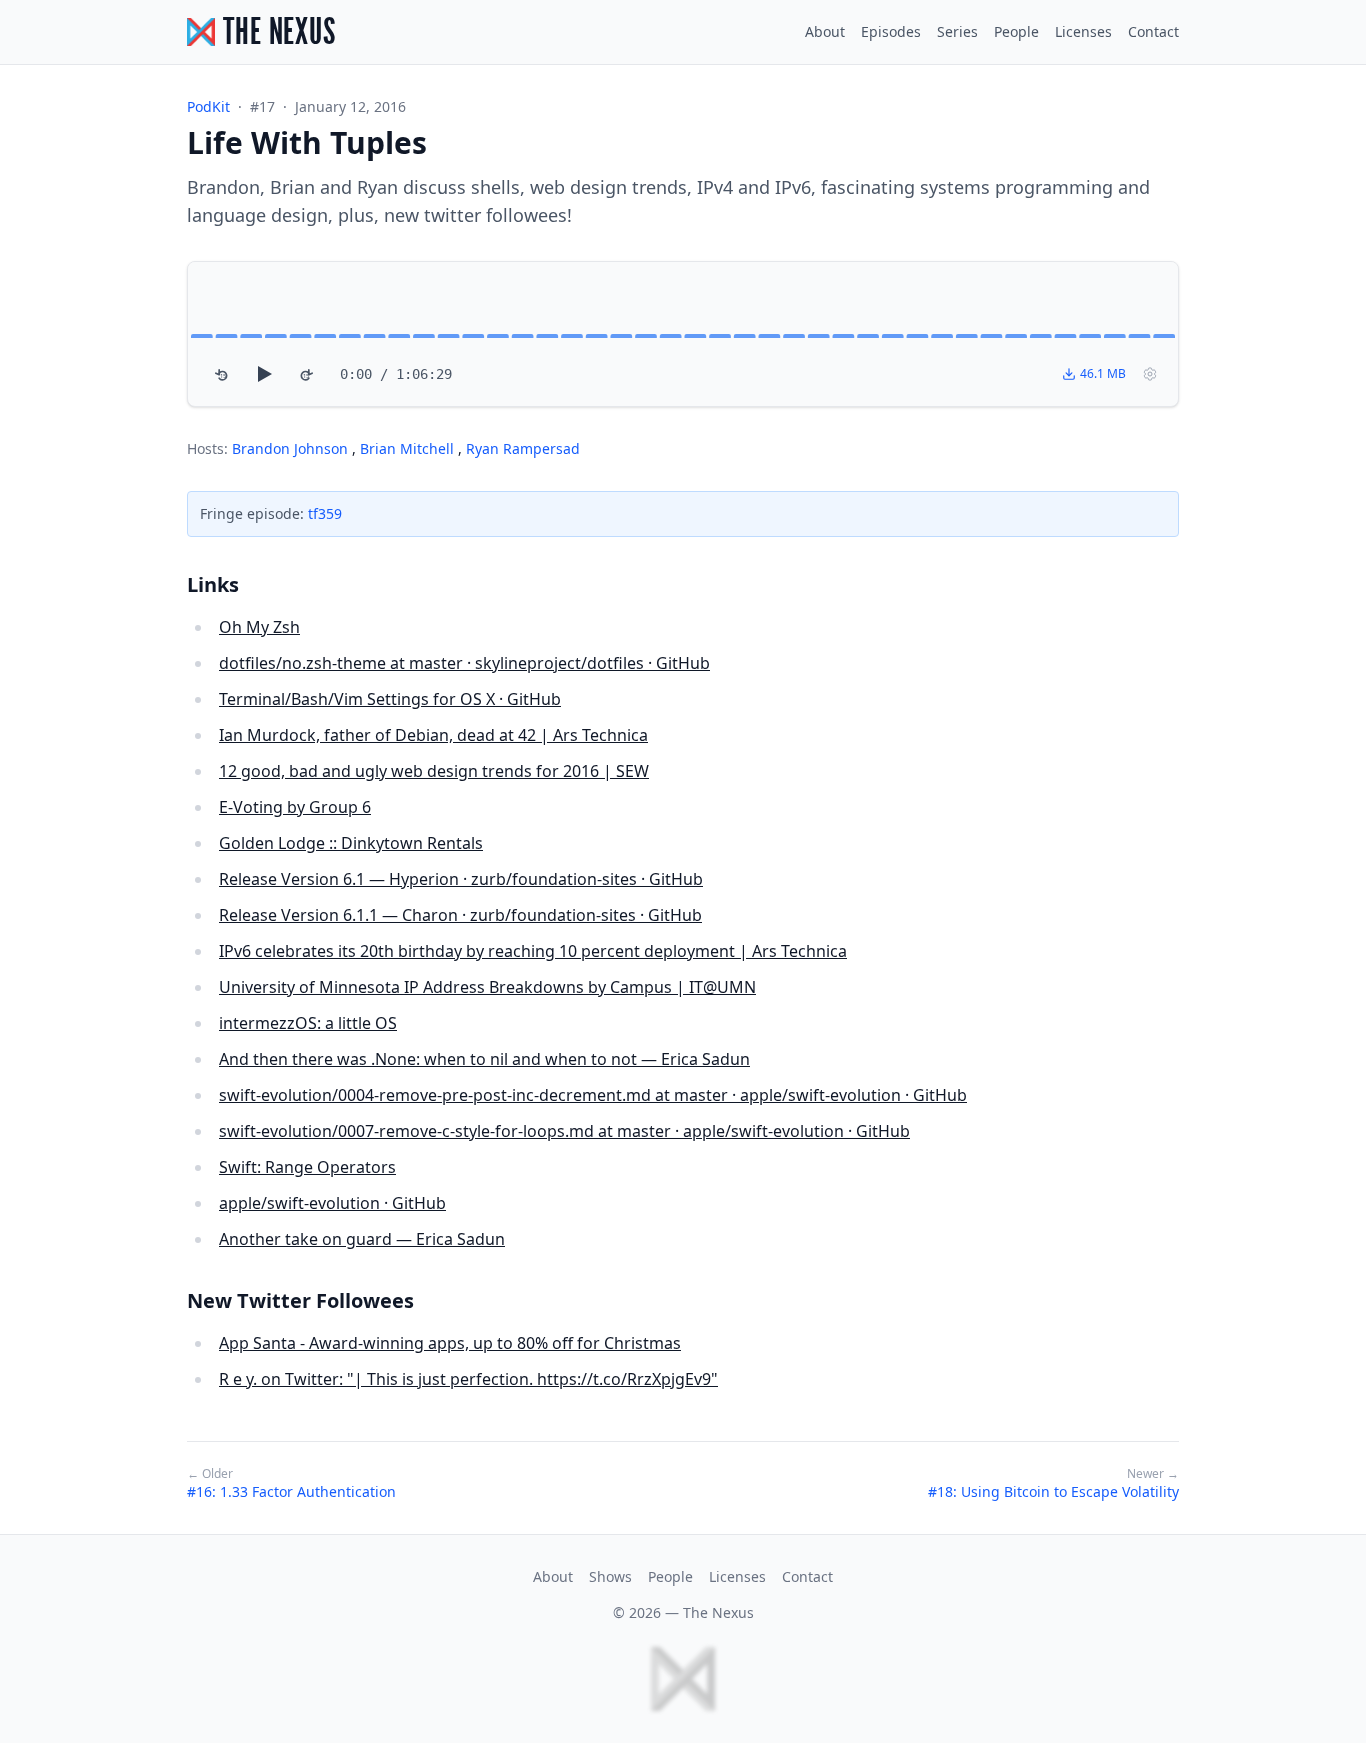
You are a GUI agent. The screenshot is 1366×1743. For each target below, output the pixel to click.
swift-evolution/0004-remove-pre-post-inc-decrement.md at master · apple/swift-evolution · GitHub (593, 1095)
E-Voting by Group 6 (295, 807)
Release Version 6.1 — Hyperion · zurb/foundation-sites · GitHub (461, 879)
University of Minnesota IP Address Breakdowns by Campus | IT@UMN (487, 987)
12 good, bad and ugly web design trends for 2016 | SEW (434, 771)
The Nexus (718, 1612)
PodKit (208, 106)
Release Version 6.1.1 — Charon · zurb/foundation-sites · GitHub (460, 915)
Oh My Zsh (259, 627)
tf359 (325, 513)
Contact (1153, 31)
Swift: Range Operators (307, 1167)
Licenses (1083, 31)
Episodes (891, 31)
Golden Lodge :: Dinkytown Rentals (351, 843)
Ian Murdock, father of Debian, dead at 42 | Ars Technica (433, 735)
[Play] (264, 374)
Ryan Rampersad (523, 448)
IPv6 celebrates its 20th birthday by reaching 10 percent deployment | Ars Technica (533, 951)
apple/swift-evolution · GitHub (332, 1203)
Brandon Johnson (292, 448)
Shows (610, 1576)
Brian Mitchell (409, 448)
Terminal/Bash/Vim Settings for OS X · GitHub (390, 699)
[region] (683, 334)
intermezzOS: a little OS (308, 1023)
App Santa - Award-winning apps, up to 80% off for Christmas (450, 1343)
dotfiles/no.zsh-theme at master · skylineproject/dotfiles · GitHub (464, 663)
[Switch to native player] (1150, 374)
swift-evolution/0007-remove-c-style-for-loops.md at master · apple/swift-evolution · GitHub (564, 1131)
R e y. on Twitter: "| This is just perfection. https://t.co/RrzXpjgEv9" (468, 1379)
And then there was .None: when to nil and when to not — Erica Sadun (484, 1059)
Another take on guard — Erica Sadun (362, 1239)
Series (957, 31)
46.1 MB (1103, 373)
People (1016, 31)
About (825, 31)
